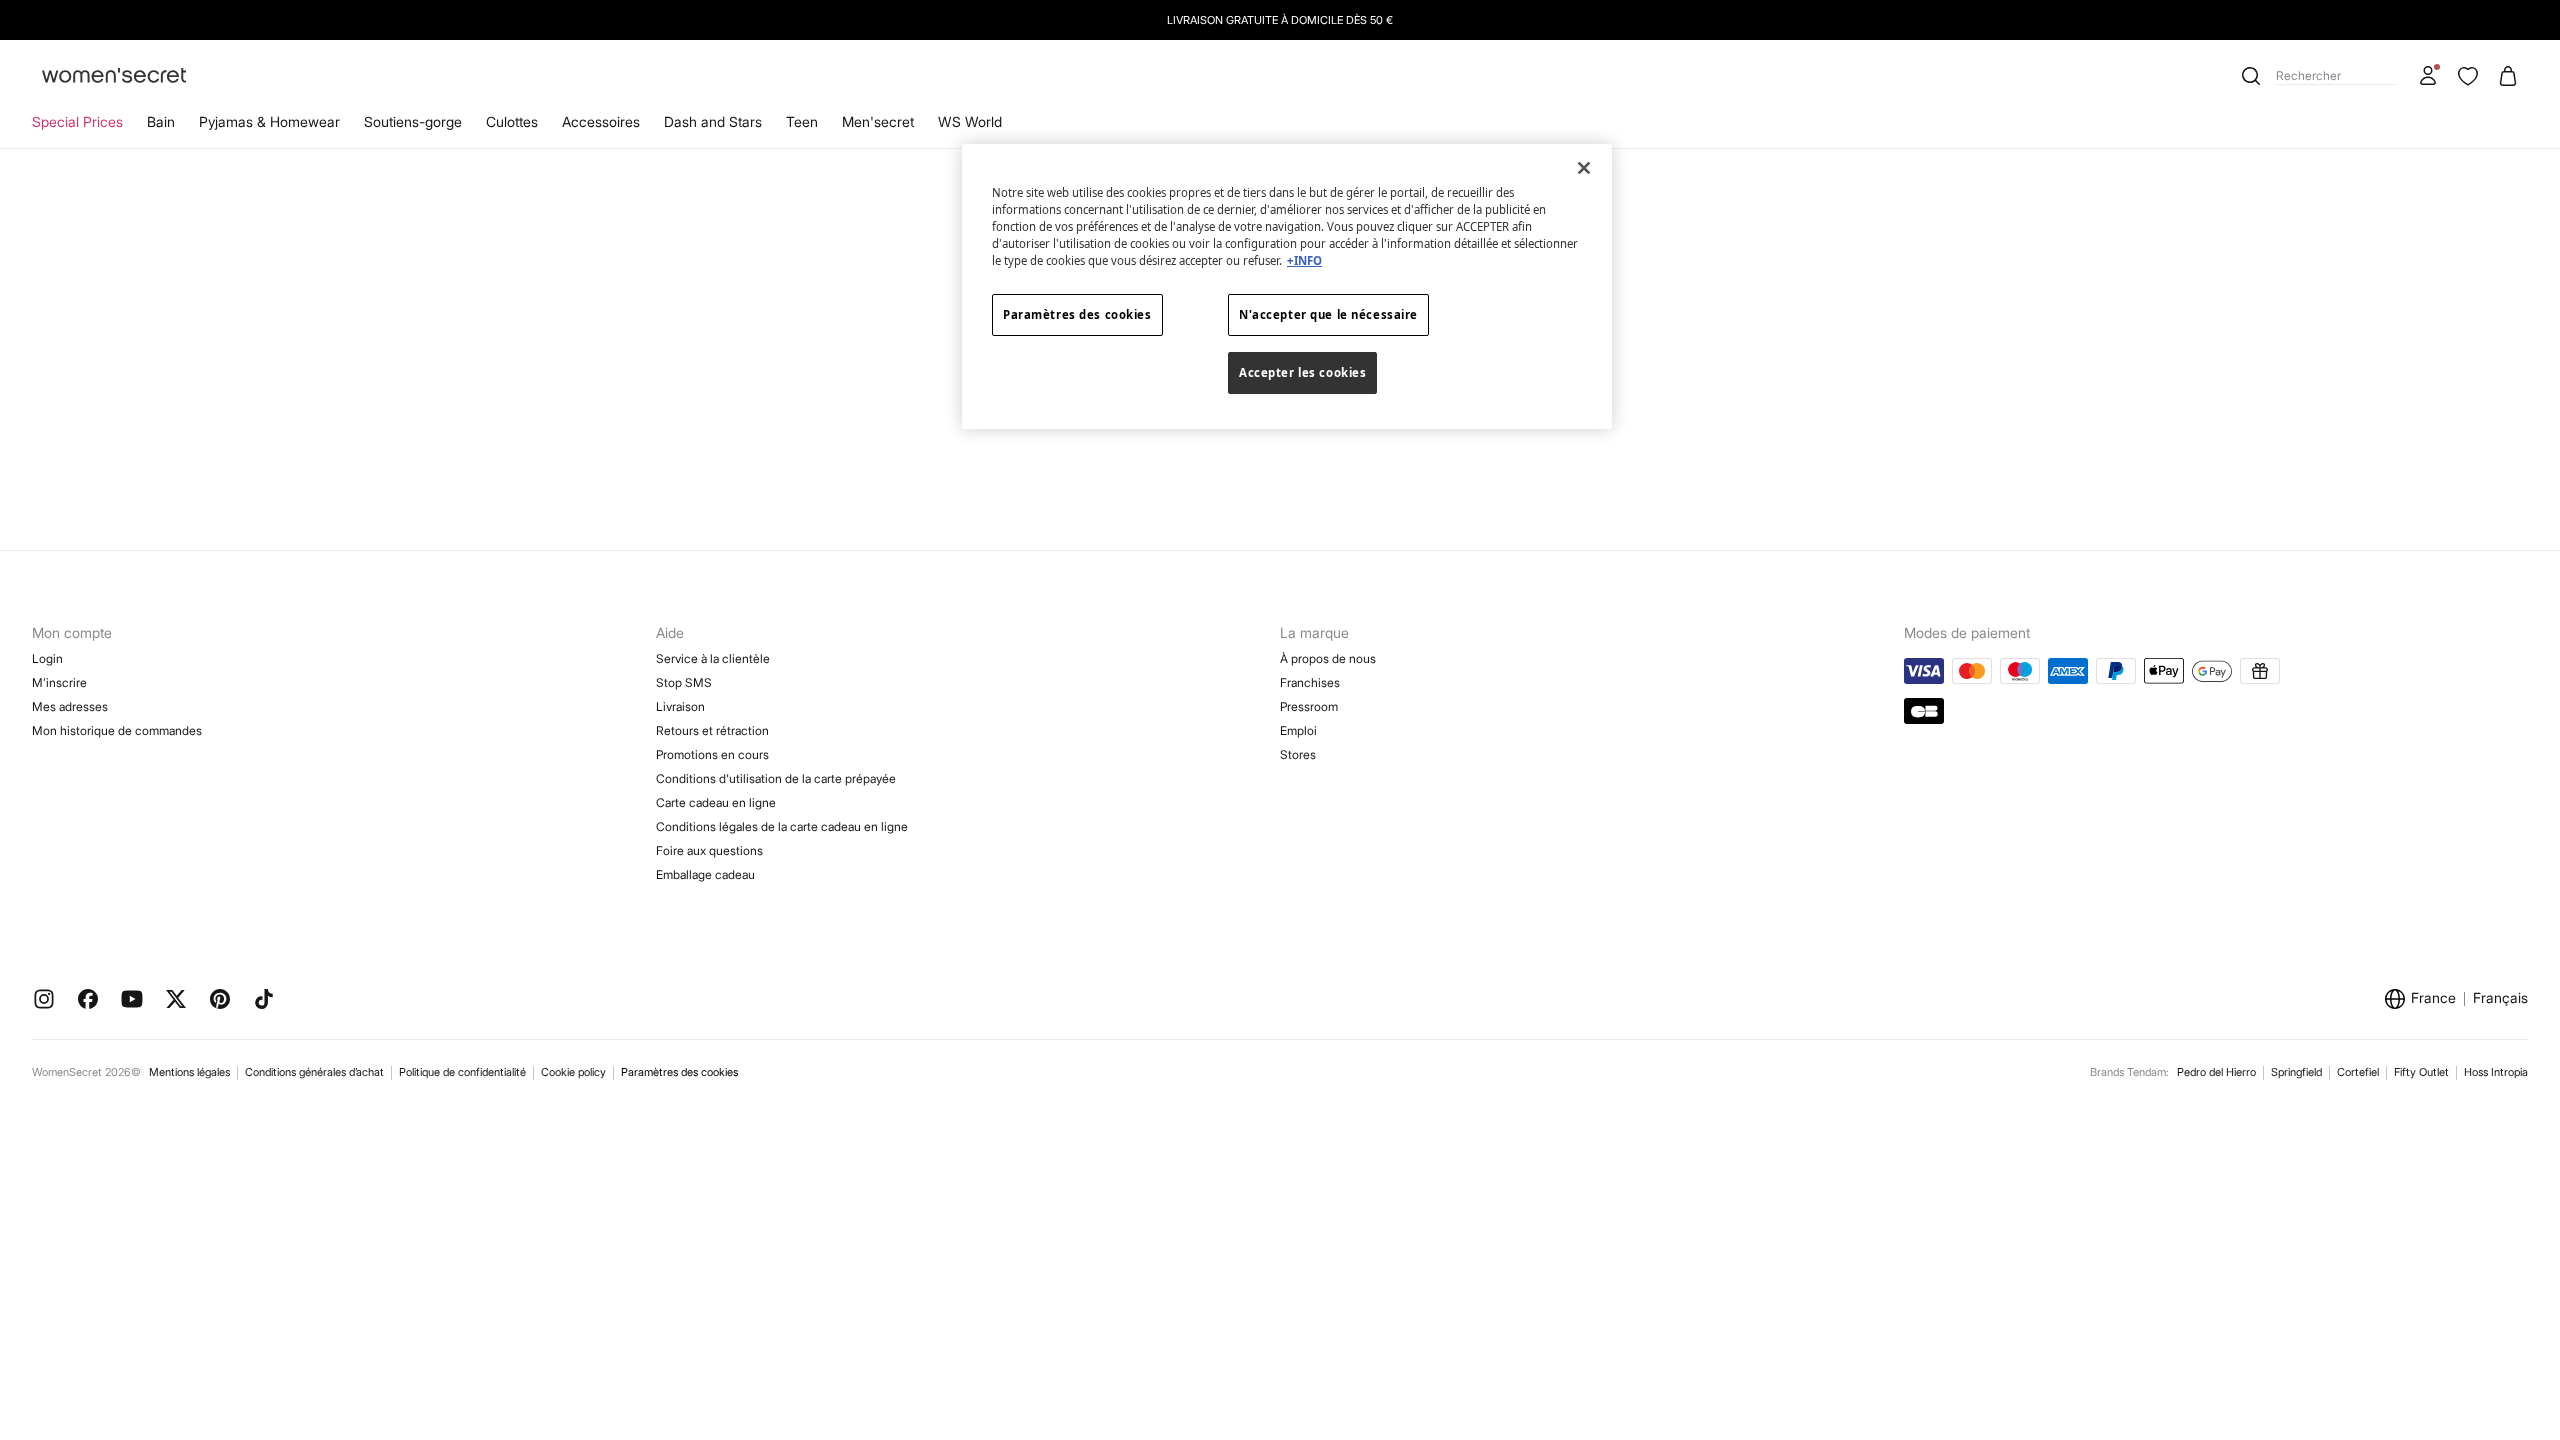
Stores (1298, 754)
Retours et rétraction (712, 730)
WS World (970, 121)
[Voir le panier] (2508, 76)
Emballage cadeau (705, 874)
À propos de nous (1328, 658)
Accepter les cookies (1302, 372)
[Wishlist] (2468, 76)
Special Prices (77, 121)
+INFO (1304, 260)
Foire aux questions (709, 850)
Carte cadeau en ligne (716, 802)
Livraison (680, 706)
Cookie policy (573, 1072)
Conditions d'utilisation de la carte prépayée (776, 778)
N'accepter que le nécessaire (1328, 314)
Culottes (512, 121)
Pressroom (1309, 706)
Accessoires (601, 121)
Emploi (1298, 730)
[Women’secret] (114, 76)
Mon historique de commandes (117, 730)
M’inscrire (59, 682)
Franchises (1310, 682)
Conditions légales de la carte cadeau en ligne (782, 826)
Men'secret (878, 121)
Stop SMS (684, 682)
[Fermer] (1584, 168)
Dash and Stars (713, 121)
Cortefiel (2358, 1072)
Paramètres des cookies (679, 1072)
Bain (161, 121)
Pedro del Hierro (2216, 1072)
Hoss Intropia (2496, 1072)
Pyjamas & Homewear (269, 121)
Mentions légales (189, 1072)
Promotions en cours (712, 754)
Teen (802, 121)
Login (47, 658)
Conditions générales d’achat (314, 1072)
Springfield (2296, 1072)
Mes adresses (70, 706)
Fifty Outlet (2421, 1072)
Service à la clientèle (713, 658)
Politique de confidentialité (462, 1072)
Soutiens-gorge (413, 121)
